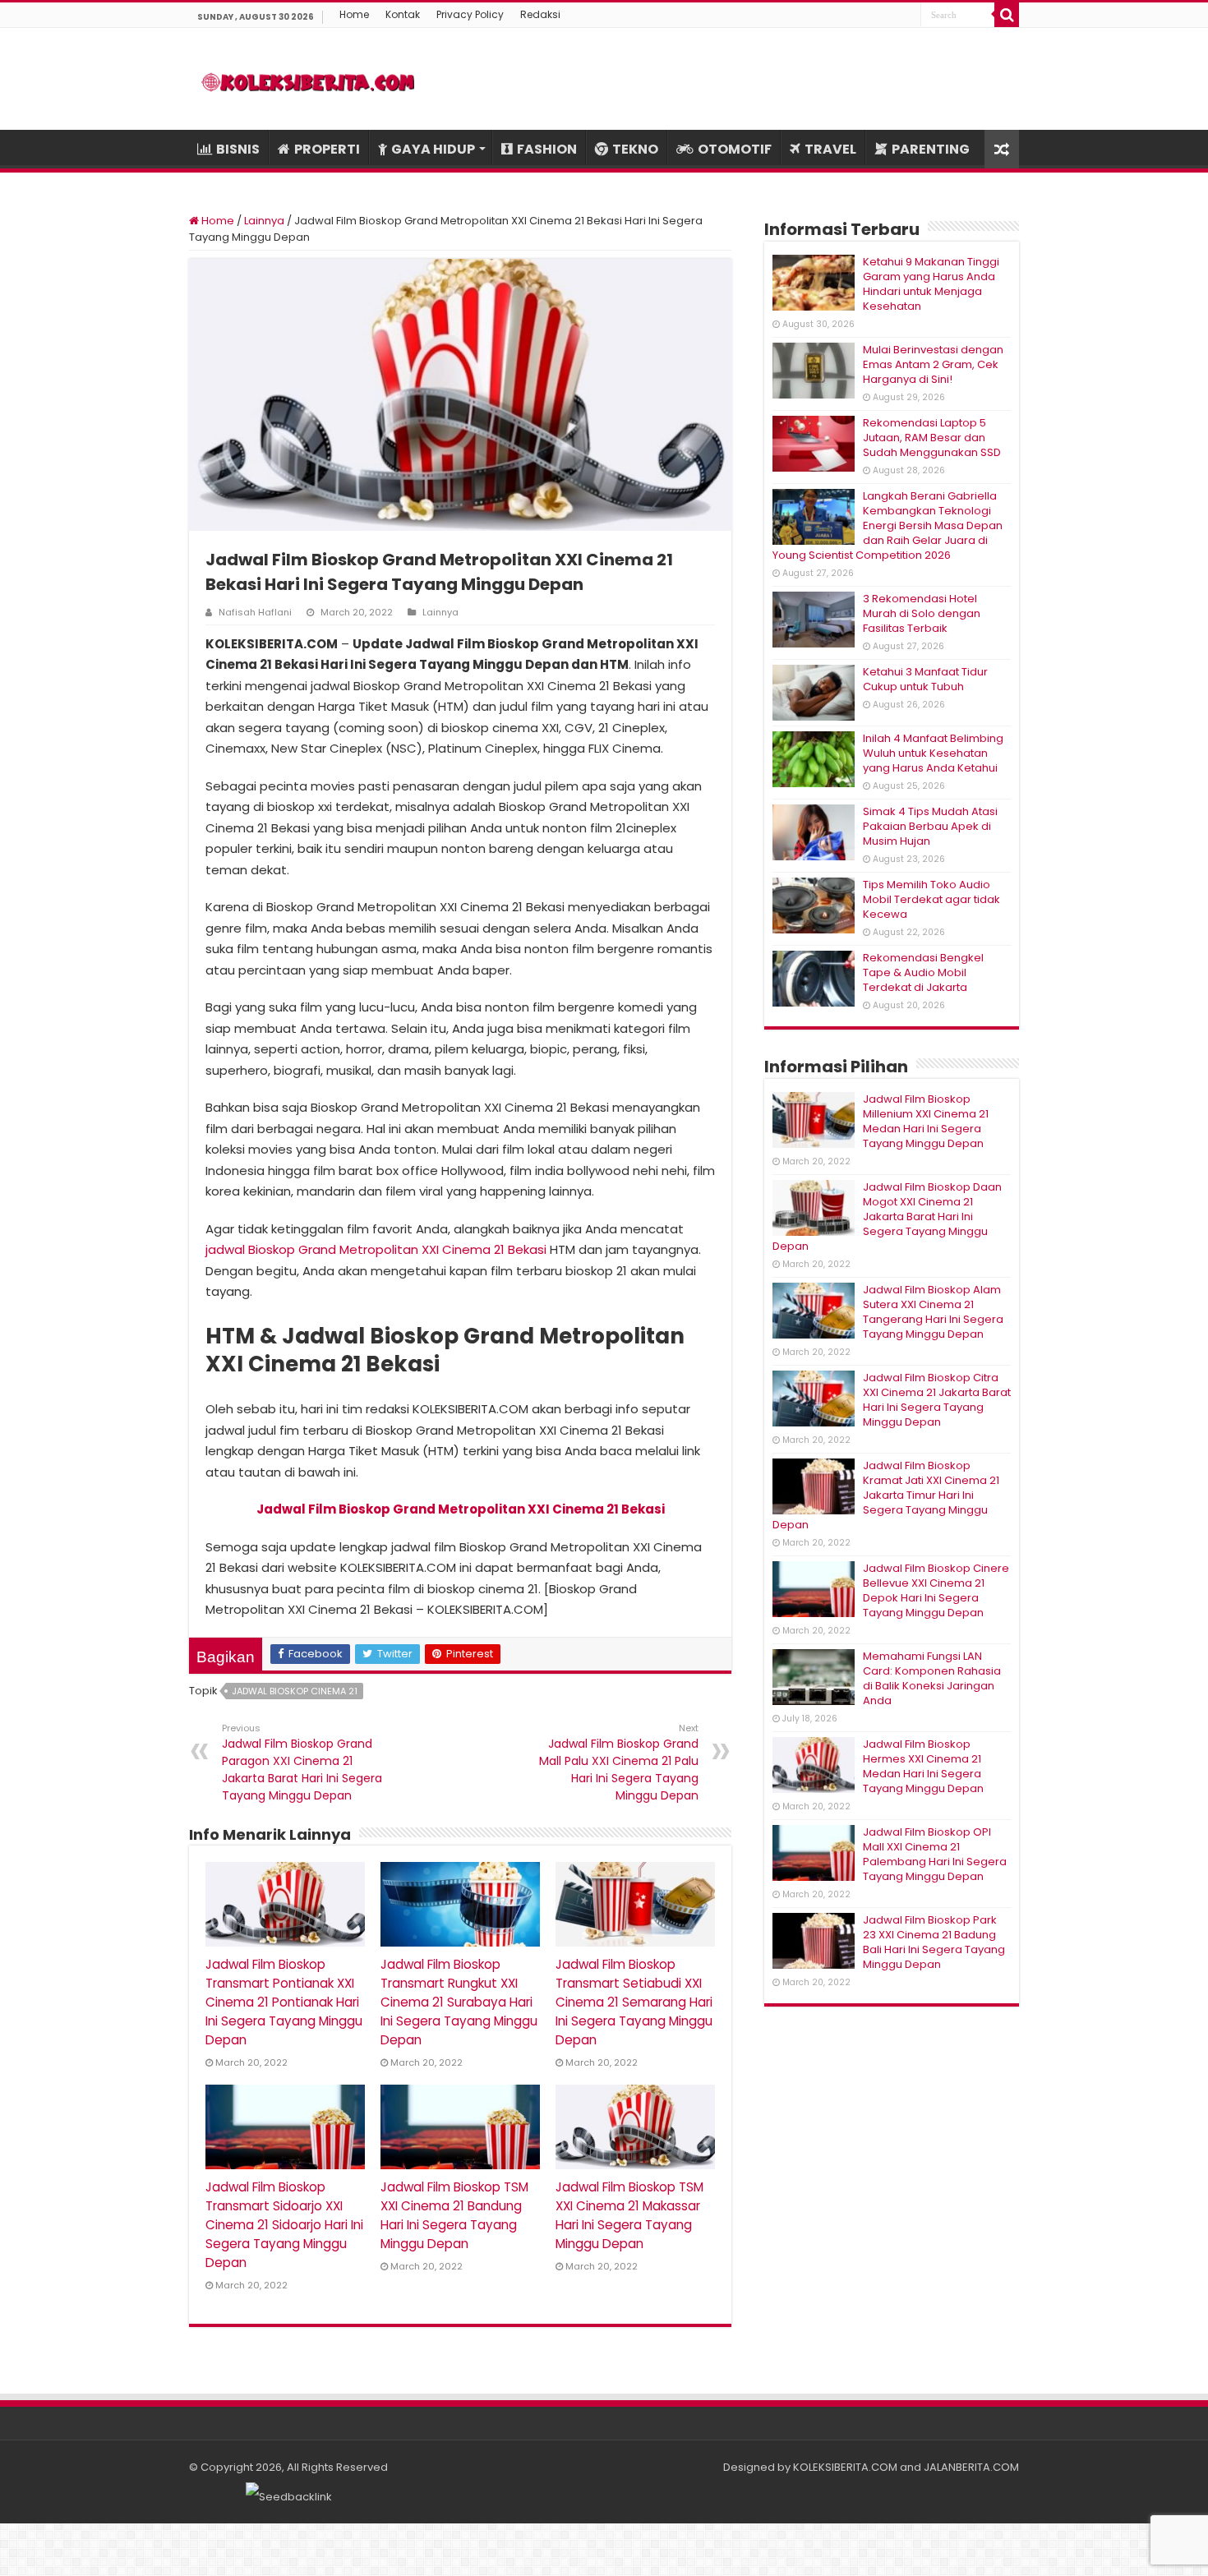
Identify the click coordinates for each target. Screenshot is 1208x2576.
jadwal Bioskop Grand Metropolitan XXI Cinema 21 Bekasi (376, 1249)
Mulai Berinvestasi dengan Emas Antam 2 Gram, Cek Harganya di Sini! (933, 364)
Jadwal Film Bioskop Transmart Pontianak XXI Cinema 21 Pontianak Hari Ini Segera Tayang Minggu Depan (284, 2002)
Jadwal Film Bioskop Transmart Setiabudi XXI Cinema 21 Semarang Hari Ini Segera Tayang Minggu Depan (634, 2002)
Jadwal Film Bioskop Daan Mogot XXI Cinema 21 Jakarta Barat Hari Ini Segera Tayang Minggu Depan (887, 1217)
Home (354, 14)
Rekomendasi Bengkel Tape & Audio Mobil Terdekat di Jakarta (923, 972)
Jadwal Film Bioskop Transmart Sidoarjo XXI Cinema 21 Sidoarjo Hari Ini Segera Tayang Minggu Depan (284, 2225)
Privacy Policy (470, 14)
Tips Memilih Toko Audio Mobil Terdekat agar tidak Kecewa (931, 899)
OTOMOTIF (735, 149)
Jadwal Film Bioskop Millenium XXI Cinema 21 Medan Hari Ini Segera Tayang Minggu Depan (926, 1121)
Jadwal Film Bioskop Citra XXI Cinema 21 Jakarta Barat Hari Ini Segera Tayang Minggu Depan (937, 1400)
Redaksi (540, 14)
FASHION (547, 149)
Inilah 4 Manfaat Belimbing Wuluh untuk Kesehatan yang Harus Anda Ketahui (933, 753)
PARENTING (931, 149)
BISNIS (238, 149)
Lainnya (264, 221)
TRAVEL (830, 149)
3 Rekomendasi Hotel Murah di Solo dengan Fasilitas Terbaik (922, 613)
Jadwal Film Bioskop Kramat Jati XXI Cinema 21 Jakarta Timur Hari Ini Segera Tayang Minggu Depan (886, 1495)
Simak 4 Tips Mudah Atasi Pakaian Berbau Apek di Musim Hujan (930, 826)
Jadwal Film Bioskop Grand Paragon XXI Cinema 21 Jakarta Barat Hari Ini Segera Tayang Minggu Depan (302, 1763)
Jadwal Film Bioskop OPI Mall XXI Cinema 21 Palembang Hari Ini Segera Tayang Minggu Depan (935, 1854)
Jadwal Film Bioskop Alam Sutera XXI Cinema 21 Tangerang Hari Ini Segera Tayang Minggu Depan (933, 1312)
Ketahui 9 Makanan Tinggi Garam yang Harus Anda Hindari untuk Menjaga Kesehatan (931, 284)
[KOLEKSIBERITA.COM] (308, 79)
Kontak (403, 14)
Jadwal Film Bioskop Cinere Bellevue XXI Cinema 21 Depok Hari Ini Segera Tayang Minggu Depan (936, 1590)
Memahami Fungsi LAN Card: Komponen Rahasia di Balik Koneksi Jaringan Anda (932, 1678)
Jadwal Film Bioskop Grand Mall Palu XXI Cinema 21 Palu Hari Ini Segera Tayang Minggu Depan (619, 1763)
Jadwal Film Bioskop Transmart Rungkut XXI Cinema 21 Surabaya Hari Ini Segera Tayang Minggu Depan (459, 2002)
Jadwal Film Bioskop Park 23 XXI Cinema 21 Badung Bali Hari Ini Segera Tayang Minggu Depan (934, 1942)
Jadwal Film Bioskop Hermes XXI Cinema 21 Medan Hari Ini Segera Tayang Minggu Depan (923, 1766)
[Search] (1007, 15)
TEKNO (635, 149)
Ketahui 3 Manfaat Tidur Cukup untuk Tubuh (925, 679)
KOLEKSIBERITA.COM (845, 2467)
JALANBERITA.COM (971, 2467)
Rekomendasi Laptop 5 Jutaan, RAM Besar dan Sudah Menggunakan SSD (932, 438)
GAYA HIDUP (433, 149)
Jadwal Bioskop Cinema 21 (295, 1691)
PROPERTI (327, 149)
